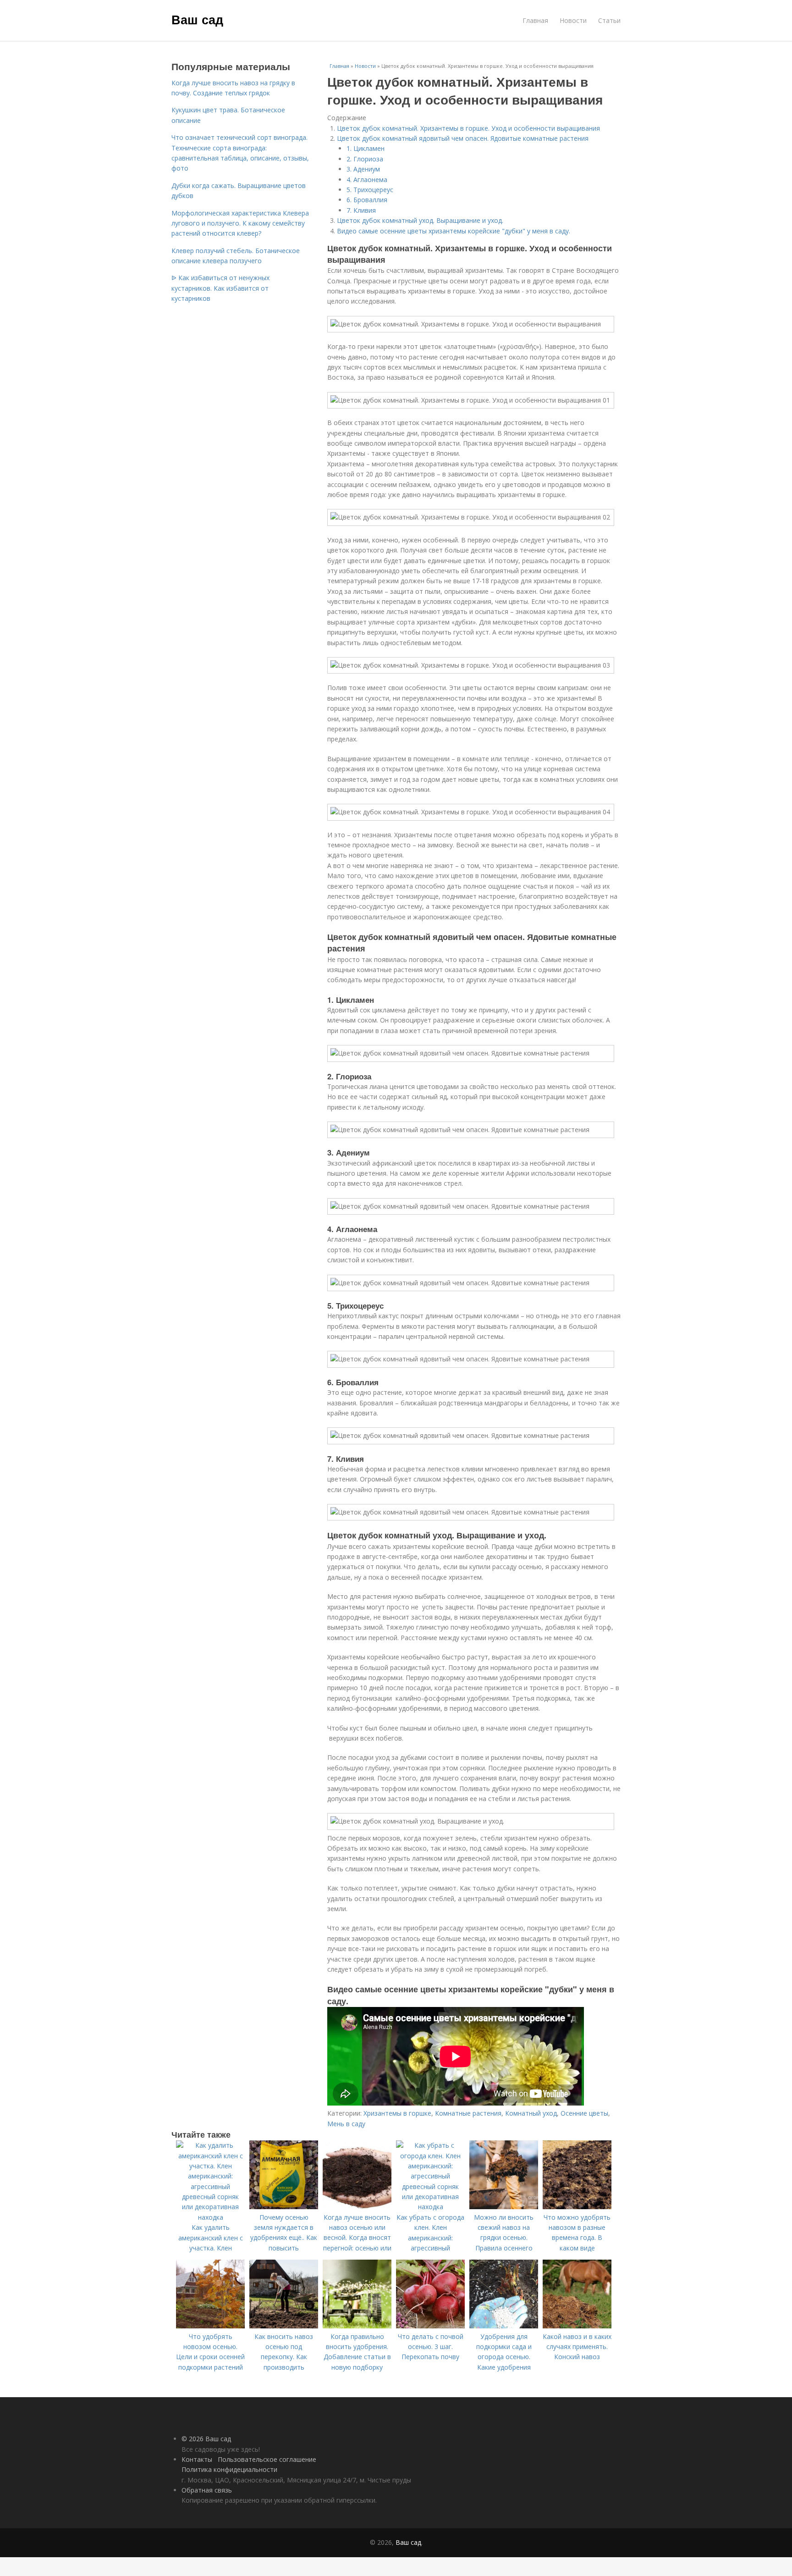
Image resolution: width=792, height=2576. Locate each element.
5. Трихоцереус (370, 190)
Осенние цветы (584, 2113)
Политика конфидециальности (229, 2469)
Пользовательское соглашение (267, 2459)
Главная (535, 20)
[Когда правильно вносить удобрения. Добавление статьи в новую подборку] (357, 2326)
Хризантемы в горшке (397, 2113)
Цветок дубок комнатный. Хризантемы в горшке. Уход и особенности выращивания (468, 128)
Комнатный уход (531, 2113)
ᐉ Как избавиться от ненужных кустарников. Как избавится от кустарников (220, 288)
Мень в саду (346, 2124)
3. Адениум (363, 169)
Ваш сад (197, 19)
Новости (573, 20)
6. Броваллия (367, 200)
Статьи (609, 20)
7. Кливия (361, 210)
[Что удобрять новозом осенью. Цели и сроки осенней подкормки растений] (210, 2326)
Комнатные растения (468, 2113)
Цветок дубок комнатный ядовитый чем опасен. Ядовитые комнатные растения (463, 138)
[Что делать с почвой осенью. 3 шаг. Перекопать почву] (430, 2326)
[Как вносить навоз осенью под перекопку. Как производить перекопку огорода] (284, 2326)
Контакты (197, 2459)
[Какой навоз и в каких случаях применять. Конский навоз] (577, 2326)
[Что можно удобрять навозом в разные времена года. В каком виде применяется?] (577, 2207)
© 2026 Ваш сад (206, 2439)
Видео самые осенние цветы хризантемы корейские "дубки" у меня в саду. (454, 231)
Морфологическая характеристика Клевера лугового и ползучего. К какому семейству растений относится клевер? (240, 223)
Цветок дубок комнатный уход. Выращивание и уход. (420, 220)
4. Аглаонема (367, 180)
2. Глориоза (365, 159)
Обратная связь (207, 2490)
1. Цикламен (366, 148)
